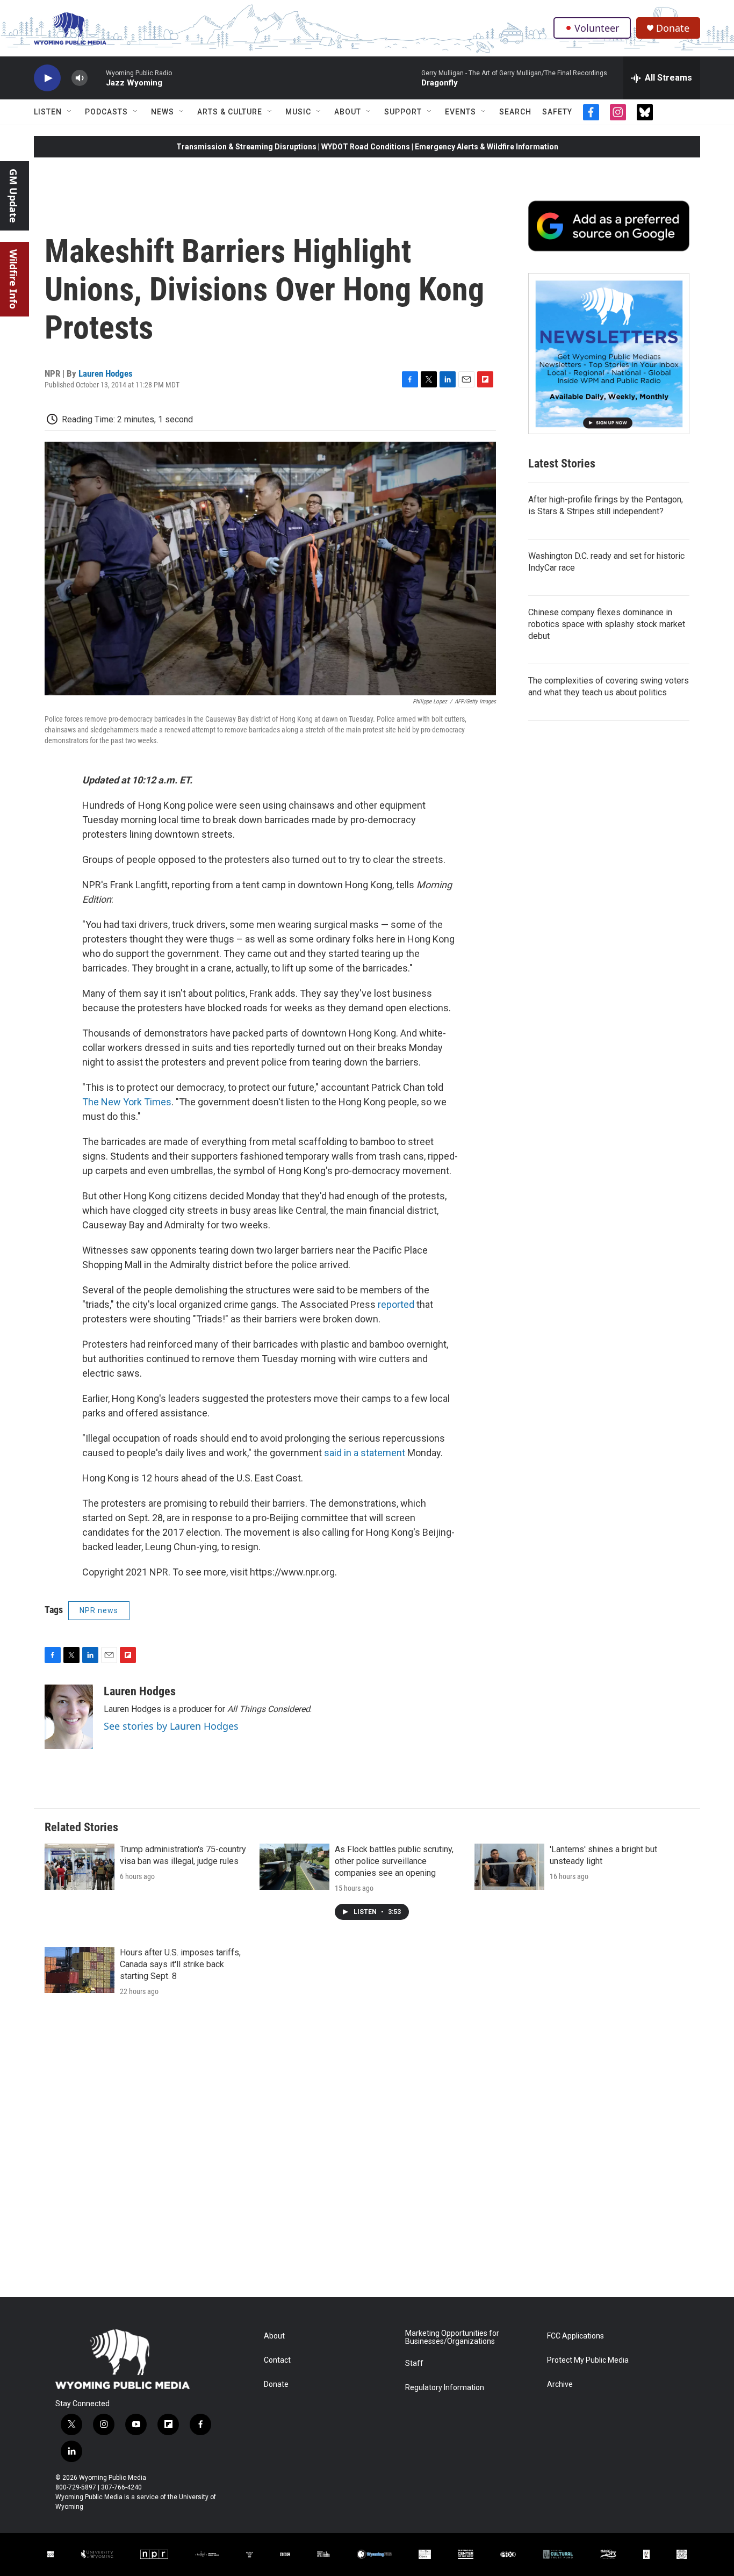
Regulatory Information (445, 2388)
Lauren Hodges (106, 373)
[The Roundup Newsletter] (609, 354)
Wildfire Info (13, 279)
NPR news (99, 1610)
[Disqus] (367, 2152)
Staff (414, 2363)
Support (403, 112)
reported (397, 1304)
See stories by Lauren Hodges (171, 1726)
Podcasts (106, 112)
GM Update (13, 196)
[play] (47, 78)
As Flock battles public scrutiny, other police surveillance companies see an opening (394, 1861)
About (348, 112)
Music (298, 112)
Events (460, 112)
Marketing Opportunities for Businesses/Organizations (452, 2338)
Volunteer (597, 28)
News (163, 112)
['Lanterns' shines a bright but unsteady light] (509, 1867)
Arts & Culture (230, 112)
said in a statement (365, 1453)
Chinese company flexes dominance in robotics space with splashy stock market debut (607, 624)
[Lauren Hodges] (69, 1717)
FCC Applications (575, 2336)
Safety (557, 112)
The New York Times (127, 1102)
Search (515, 112)
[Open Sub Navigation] (70, 112)
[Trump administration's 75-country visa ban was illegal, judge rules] (80, 1867)
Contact (277, 2360)
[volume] (80, 78)
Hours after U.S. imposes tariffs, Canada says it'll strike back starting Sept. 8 (180, 1964)
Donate (673, 28)
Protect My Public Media (588, 2360)
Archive (560, 2384)
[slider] (97, 78)
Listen (48, 112)
